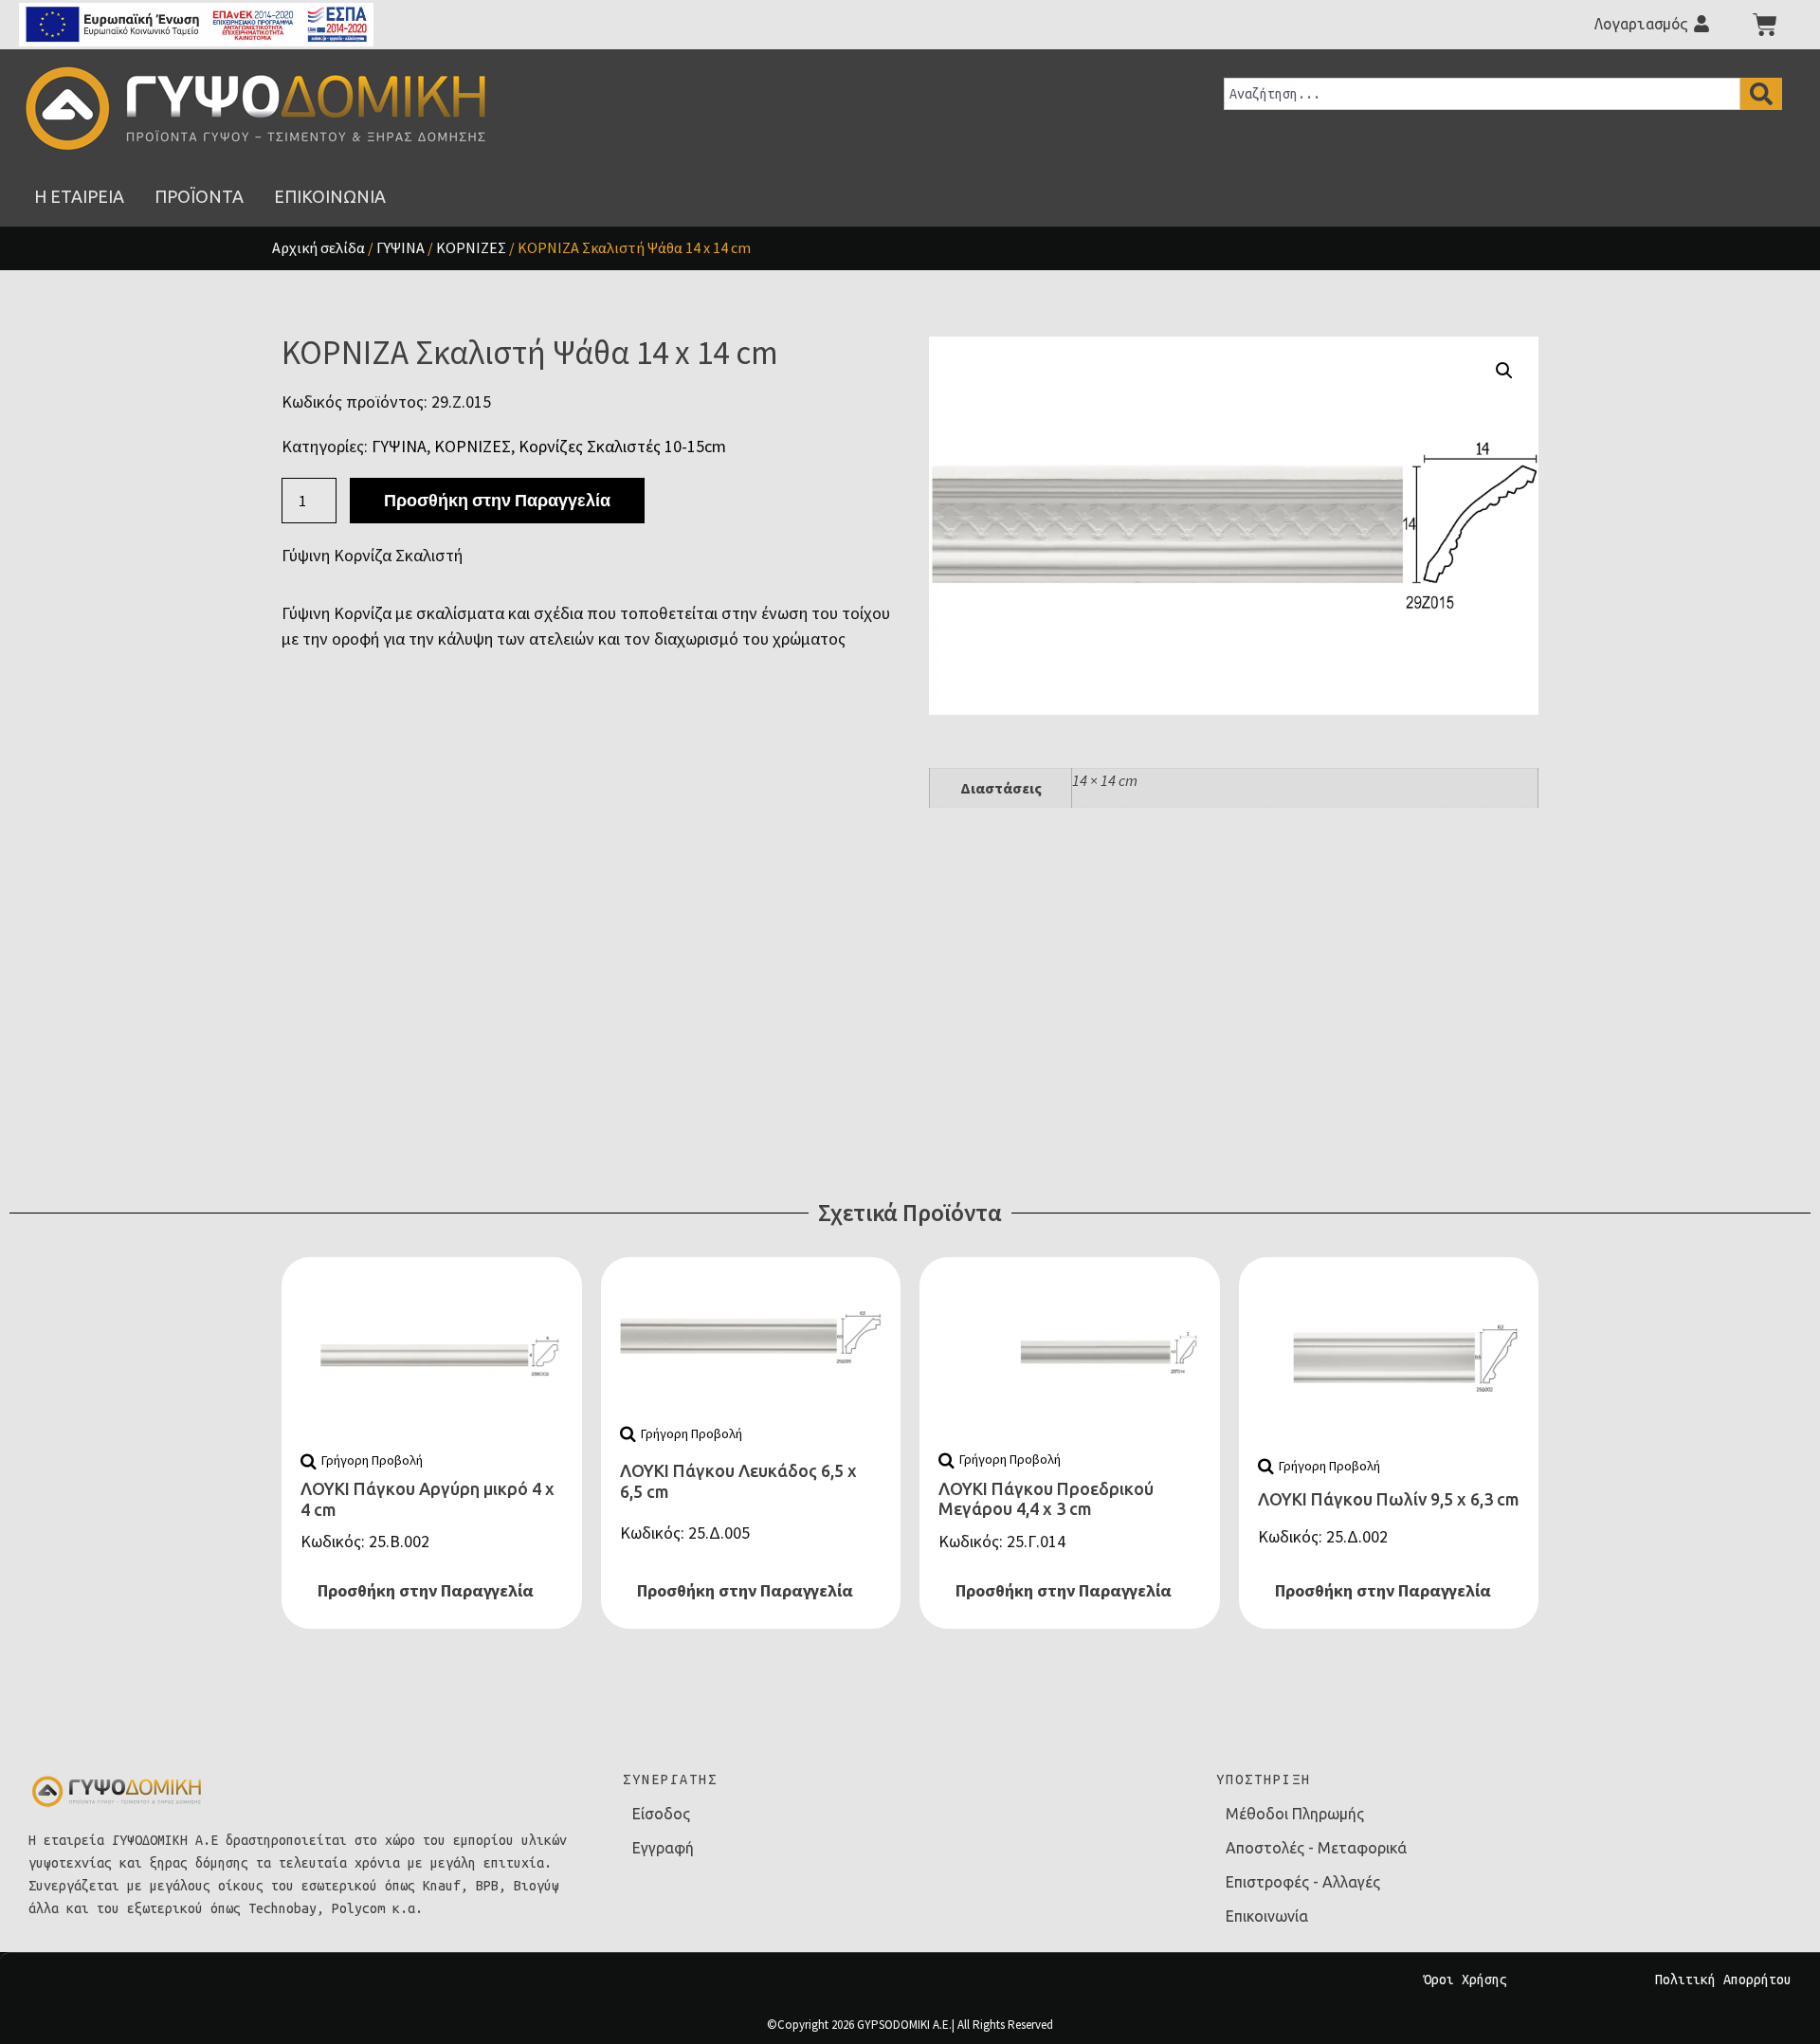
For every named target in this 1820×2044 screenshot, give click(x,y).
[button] (1504, 371)
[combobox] (1482, 94)
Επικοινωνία (1267, 1916)
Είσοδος (661, 1814)
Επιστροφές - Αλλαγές (1303, 1882)
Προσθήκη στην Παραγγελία (497, 500)
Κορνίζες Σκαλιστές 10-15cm (622, 446)
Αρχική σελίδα (318, 247)
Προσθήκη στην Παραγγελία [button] (426, 1590)
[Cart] (1765, 25)
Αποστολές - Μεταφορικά (1316, 1848)
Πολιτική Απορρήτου (1723, 1980)
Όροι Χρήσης (1465, 1980)
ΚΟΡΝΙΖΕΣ (471, 247)
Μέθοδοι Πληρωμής (1295, 1814)
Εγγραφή (663, 1848)
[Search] (1761, 94)
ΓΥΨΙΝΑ (400, 247)
